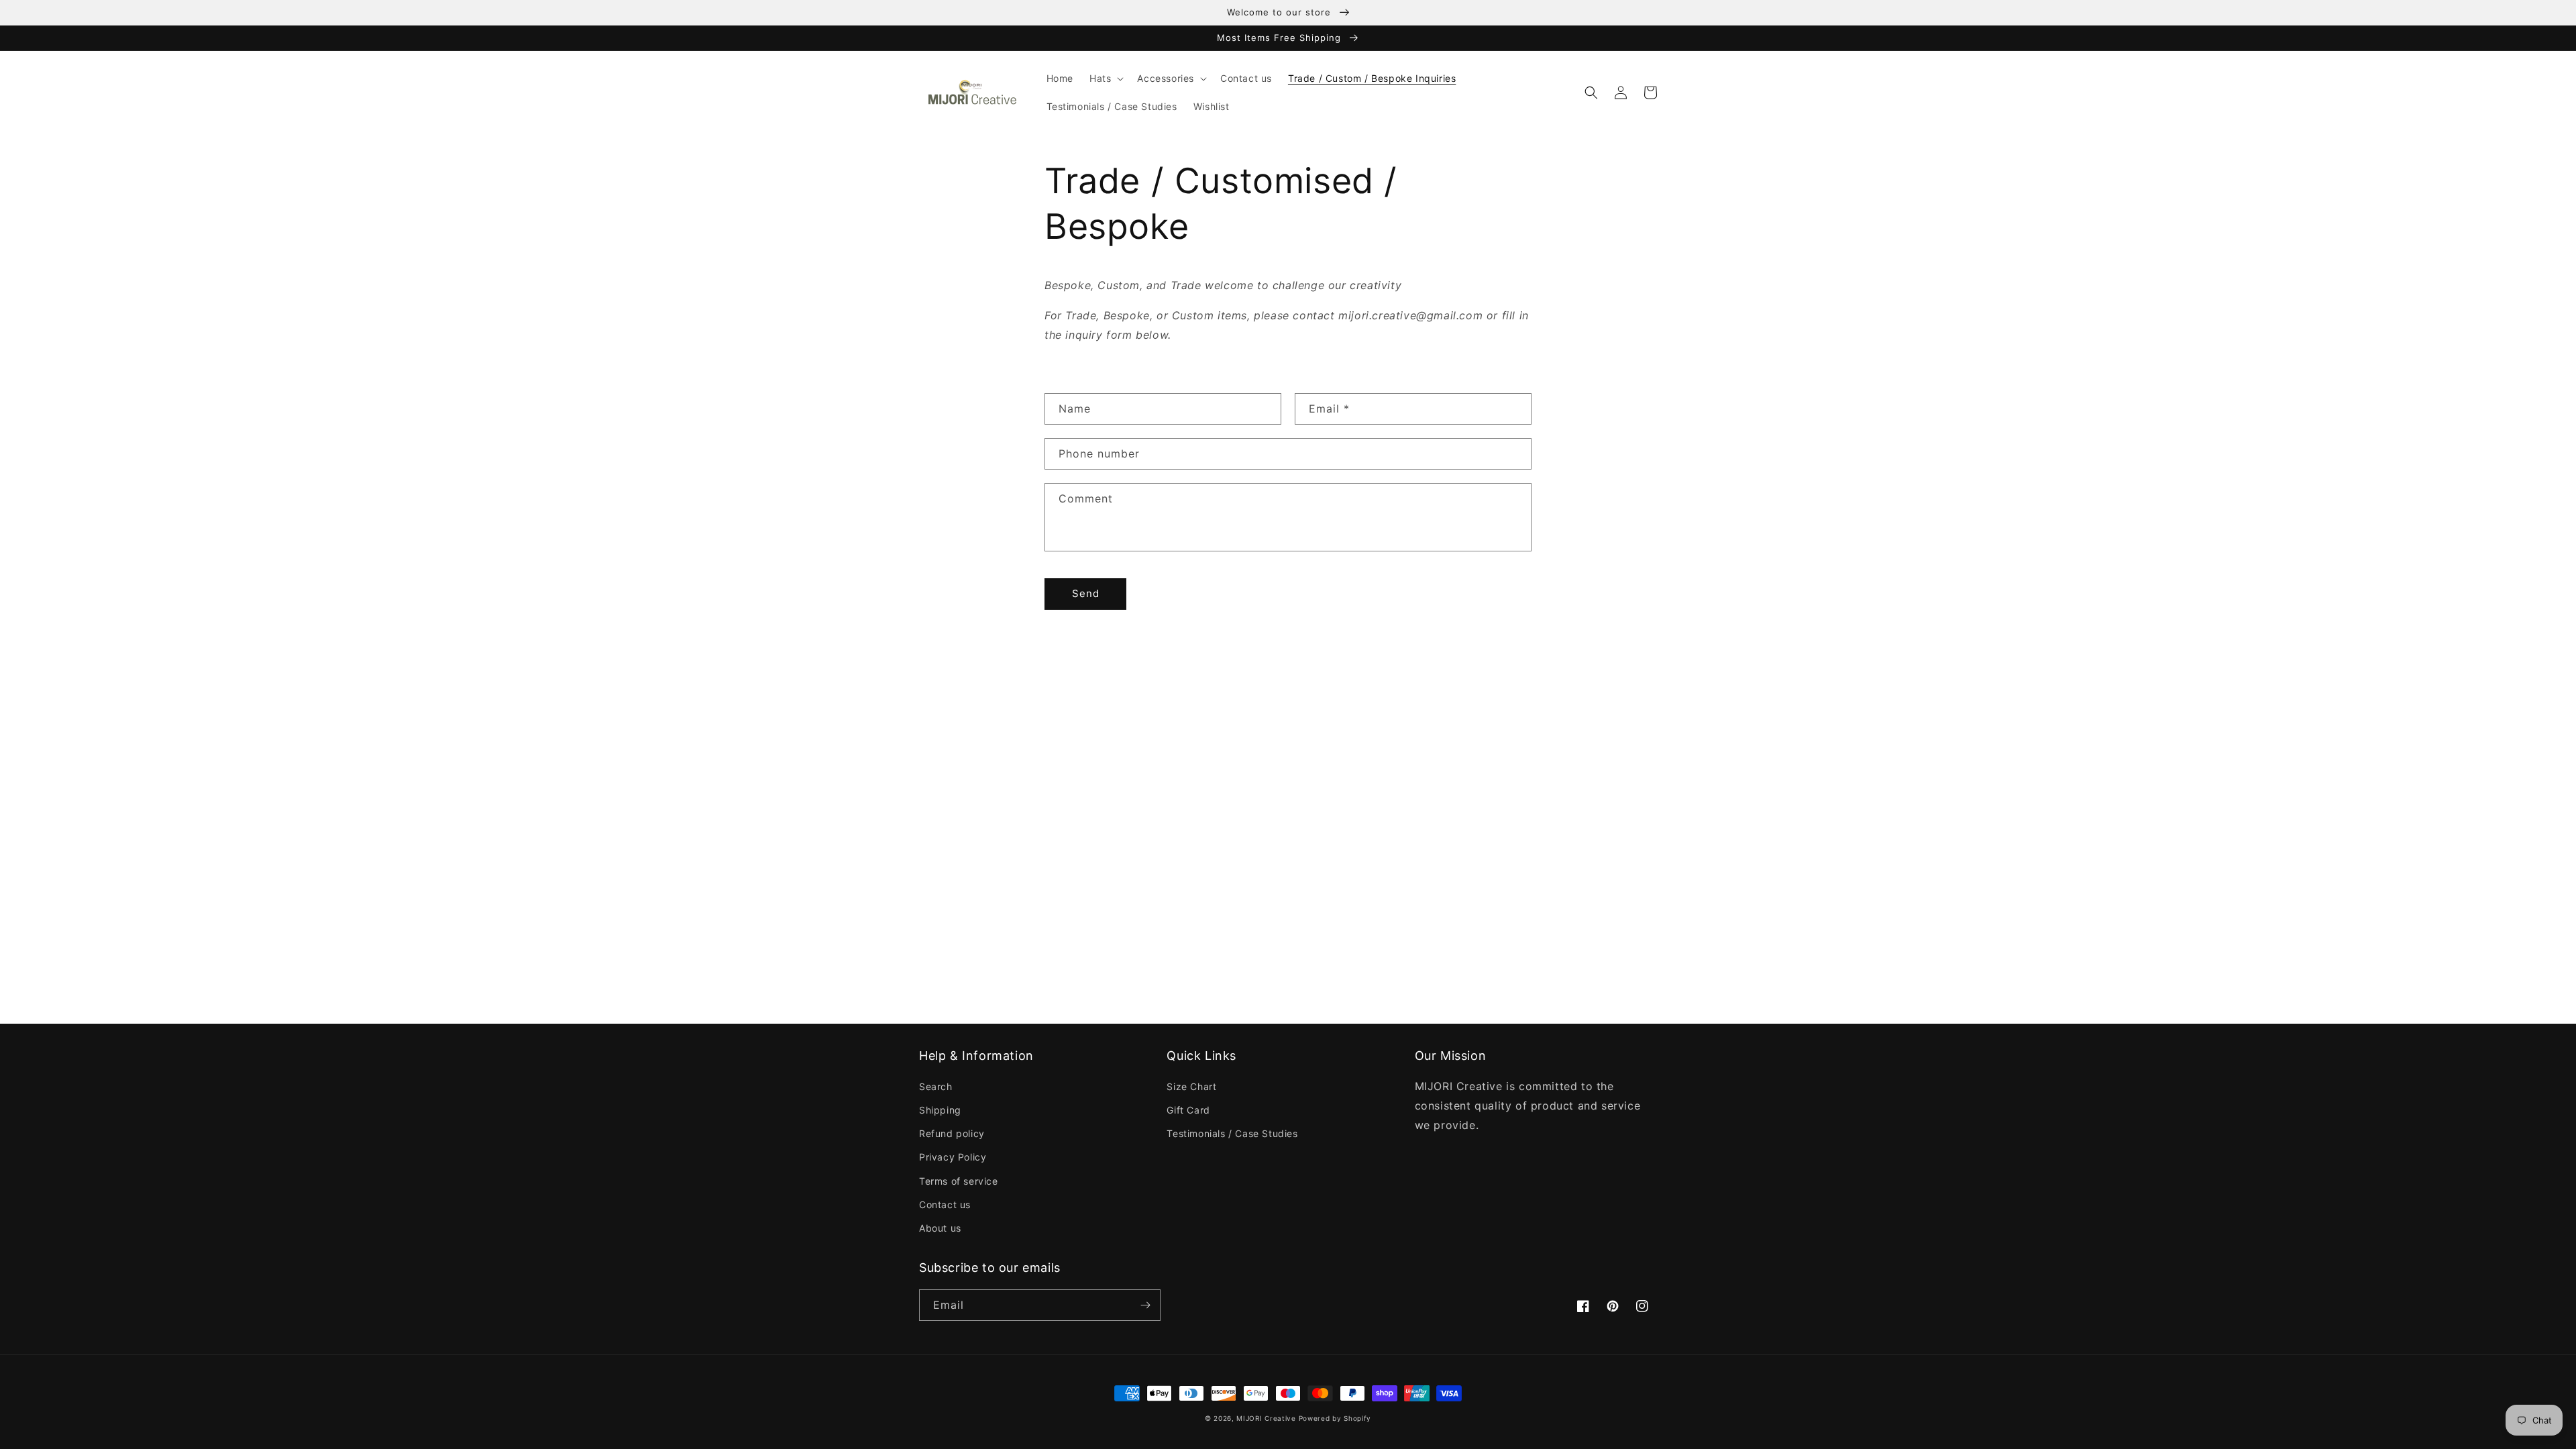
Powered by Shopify (1335, 1418)
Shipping (940, 1110)
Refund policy (952, 1133)
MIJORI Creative (1266, 1418)
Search (936, 1086)
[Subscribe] (1145, 1305)
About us (940, 1228)
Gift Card (1188, 1110)
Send (1086, 593)
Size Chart (1191, 1086)
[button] (1105, 78)
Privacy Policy (953, 1157)
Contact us (945, 1204)
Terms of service (959, 1181)
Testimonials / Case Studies (1232, 1133)
